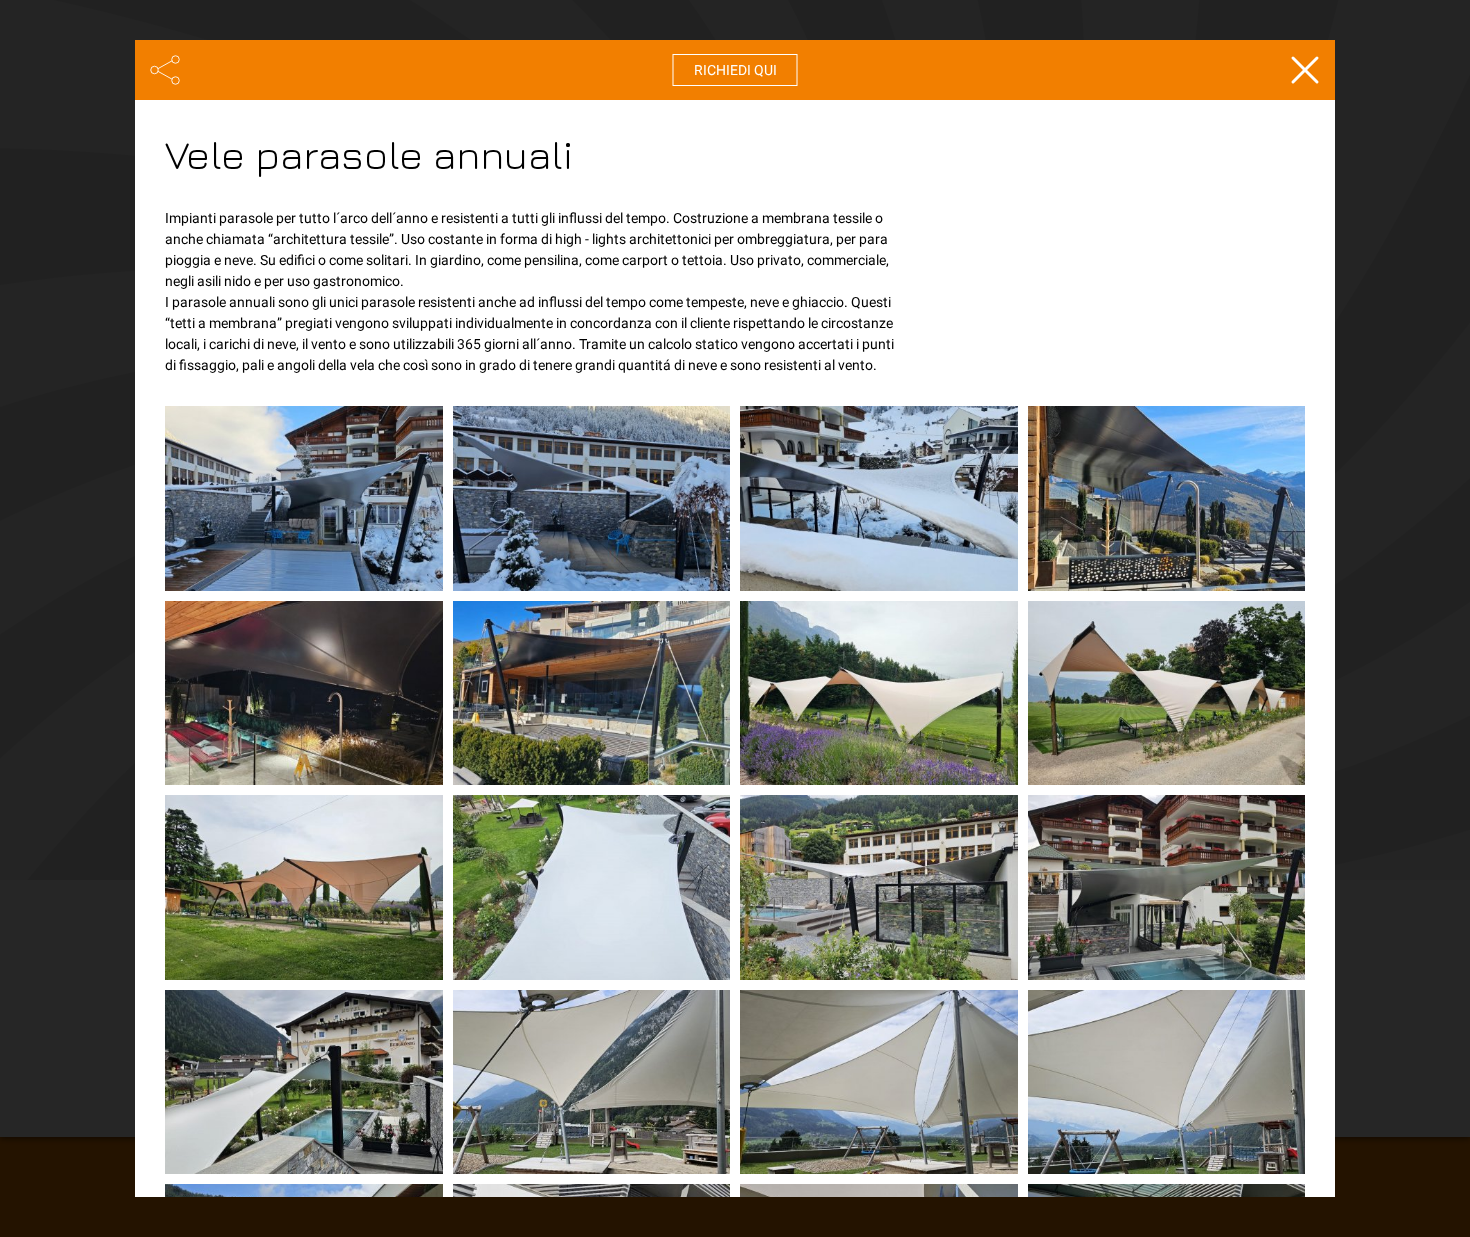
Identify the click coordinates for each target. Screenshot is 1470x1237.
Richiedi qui (735, 70)
